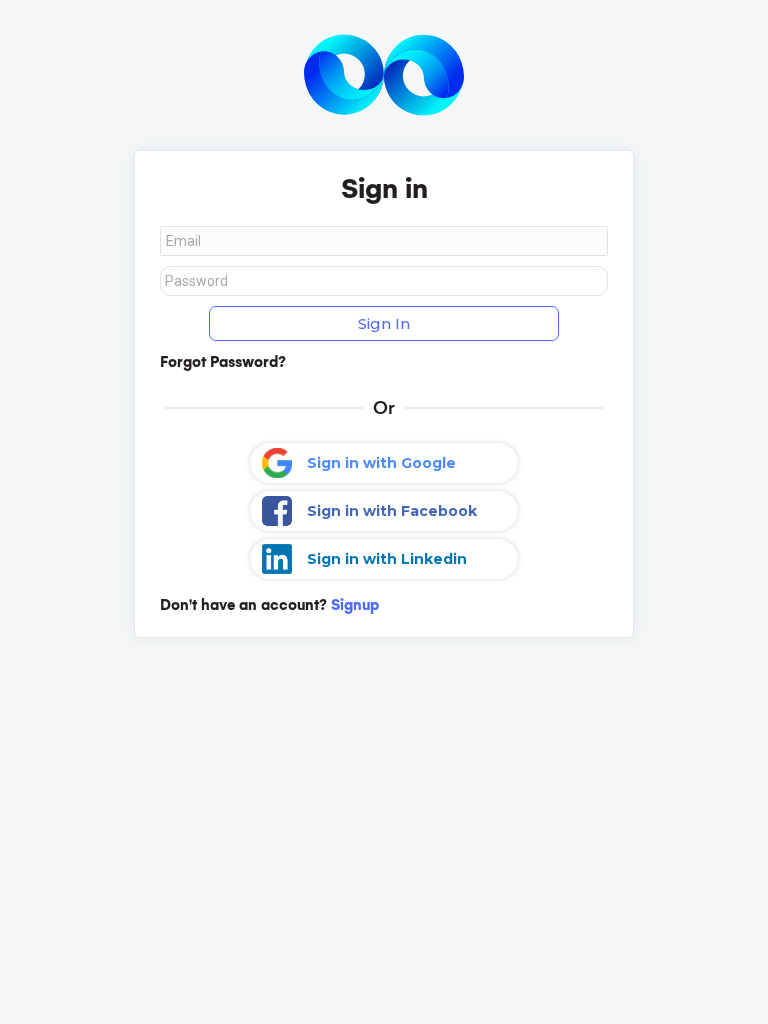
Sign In (384, 323)
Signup (355, 605)
